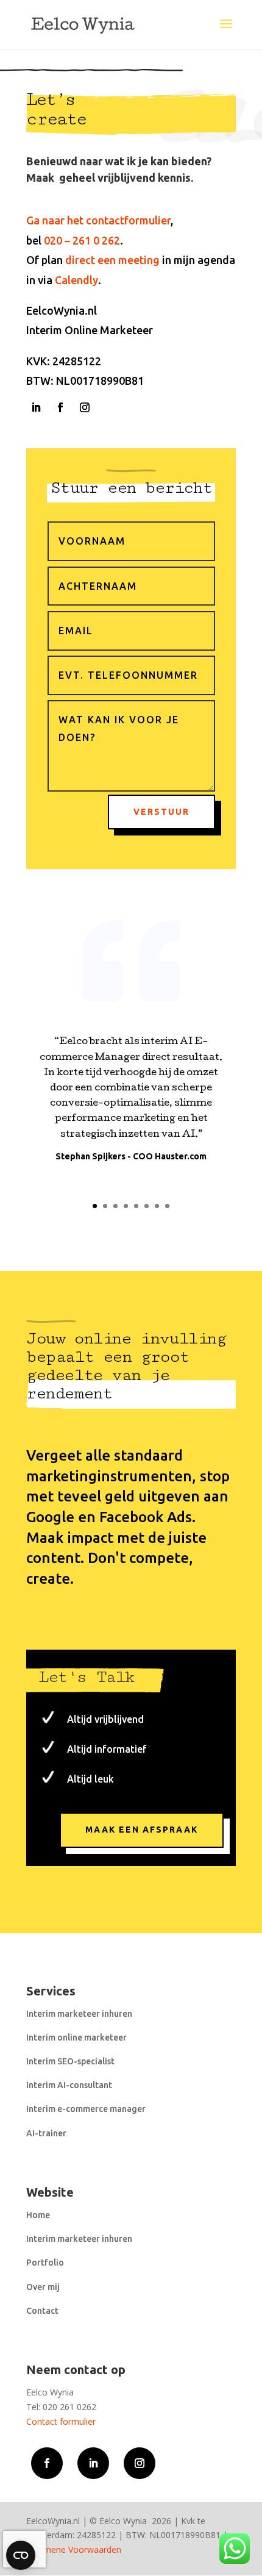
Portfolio (45, 2263)
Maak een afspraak (142, 1830)
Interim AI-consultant (69, 2085)
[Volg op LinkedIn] (36, 407)
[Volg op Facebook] (60, 407)
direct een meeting (112, 260)
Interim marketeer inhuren (79, 2014)
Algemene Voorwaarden (74, 2549)
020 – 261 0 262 (82, 240)
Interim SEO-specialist (70, 2061)
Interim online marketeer (76, 2038)
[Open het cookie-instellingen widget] (21, 2555)
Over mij (43, 2287)
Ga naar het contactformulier (98, 220)
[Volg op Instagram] (85, 407)
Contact (42, 2311)
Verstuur (161, 812)
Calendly (76, 280)
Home (38, 2215)
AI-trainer (46, 2133)
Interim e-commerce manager (86, 2109)
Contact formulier (61, 2421)
